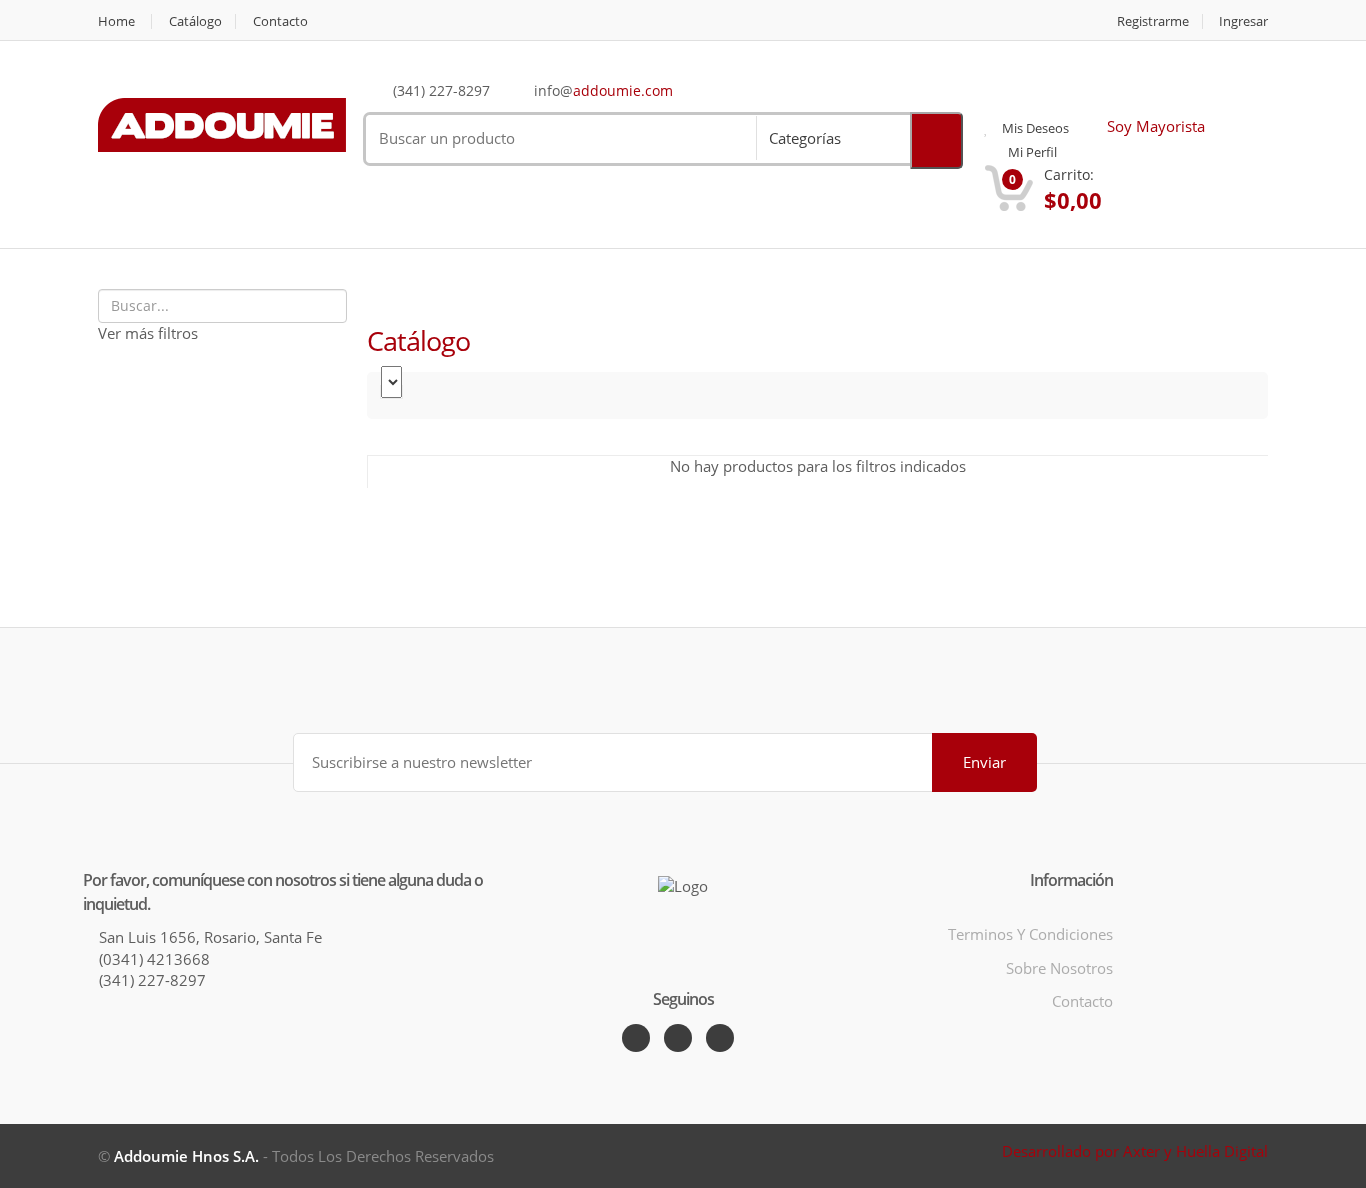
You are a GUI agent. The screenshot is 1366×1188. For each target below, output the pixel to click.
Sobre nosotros (1059, 968)
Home (116, 21)
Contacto (280, 21)
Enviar (984, 762)
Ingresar (1243, 21)
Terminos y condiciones (1030, 934)
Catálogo (195, 21)
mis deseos (1034, 128)
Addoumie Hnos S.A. (186, 1156)
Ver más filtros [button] (148, 333)
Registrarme (1153, 21)
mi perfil (1031, 152)
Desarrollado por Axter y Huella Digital (1135, 1151)
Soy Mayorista (1154, 126)
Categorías (805, 138)
